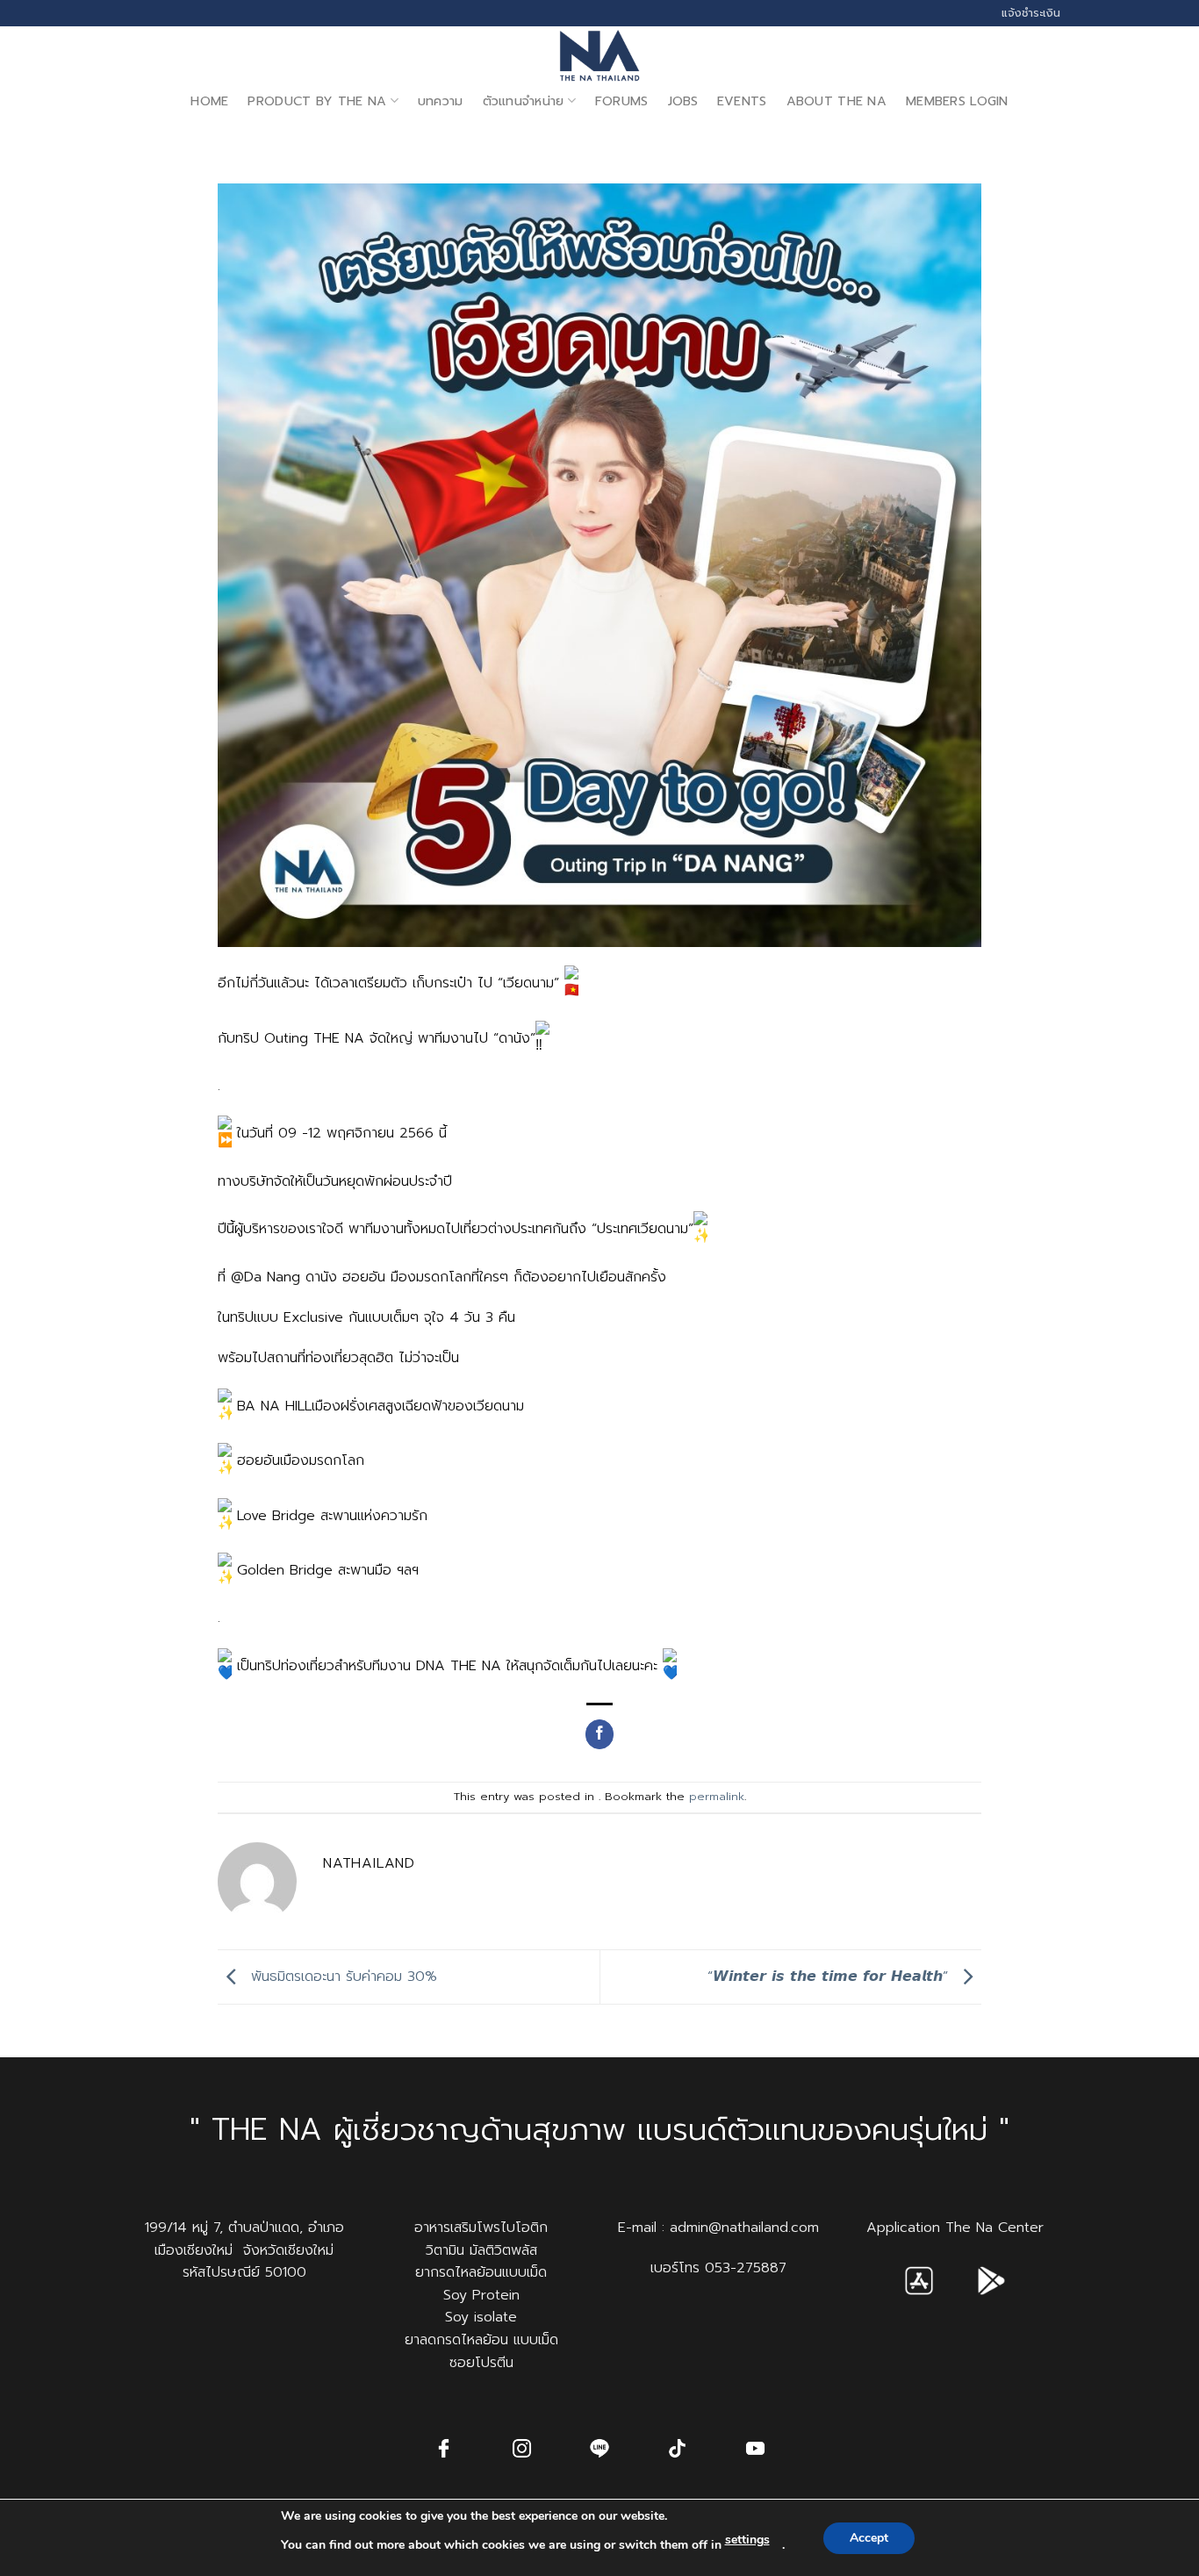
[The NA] (599, 55)
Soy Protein (481, 2295)
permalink (717, 1796)
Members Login (957, 101)
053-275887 (746, 2268)
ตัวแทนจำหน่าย (524, 101)
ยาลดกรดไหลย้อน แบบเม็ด (481, 2340)
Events (742, 101)
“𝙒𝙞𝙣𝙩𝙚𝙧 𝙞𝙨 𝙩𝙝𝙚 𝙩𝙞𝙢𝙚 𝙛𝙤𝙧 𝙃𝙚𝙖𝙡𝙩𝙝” (830, 1977)
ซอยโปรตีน (481, 2363)
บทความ (441, 101)
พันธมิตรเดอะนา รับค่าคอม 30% (341, 1977)
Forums (622, 101)
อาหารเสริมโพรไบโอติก (481, 2228)
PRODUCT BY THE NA (317, 101)
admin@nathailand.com (744, 2228)
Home (209, 101)
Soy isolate (481, 2317)
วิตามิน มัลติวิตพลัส (481, 2250)
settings (747, 2540)
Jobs (683, 101)
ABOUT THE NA (836, 101)
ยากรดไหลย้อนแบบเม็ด (481, 2272)
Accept (869, 2538)
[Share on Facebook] (600, 1734)
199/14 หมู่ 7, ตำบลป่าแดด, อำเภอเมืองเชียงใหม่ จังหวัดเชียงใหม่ (244, 2239)
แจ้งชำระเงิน (1031, 13)
